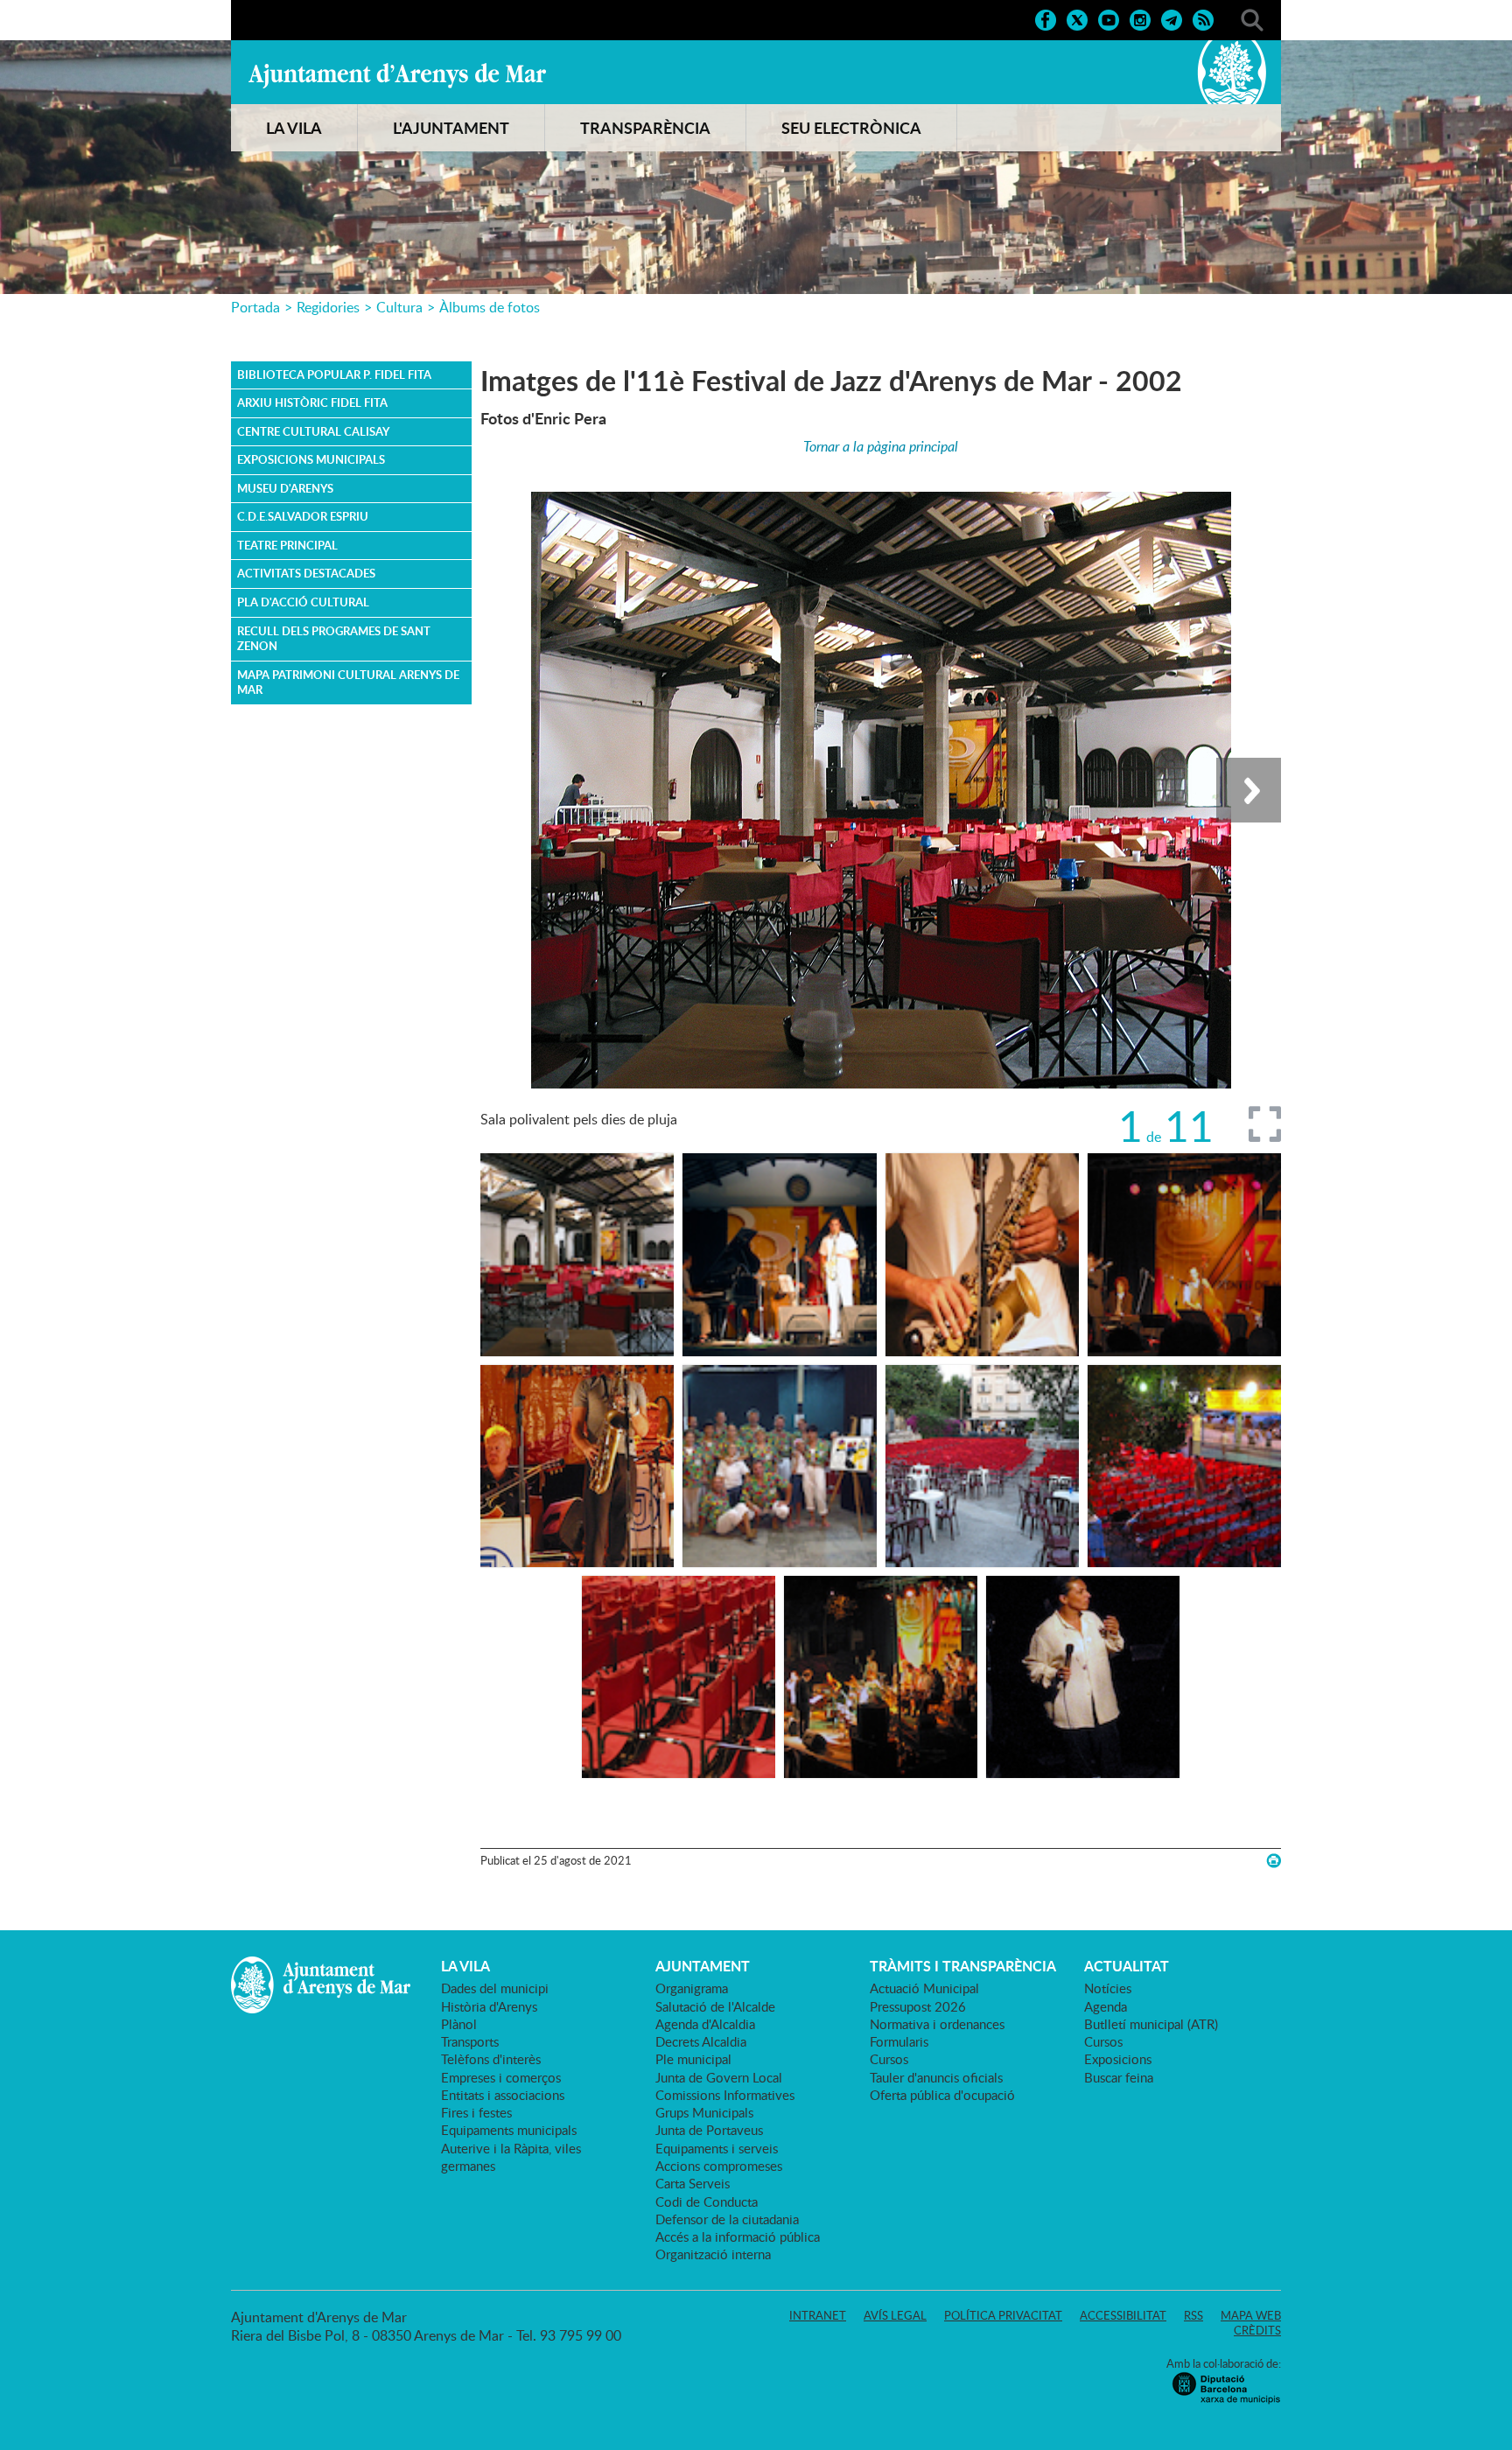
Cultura (399, 307)
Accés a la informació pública (738, 2236)
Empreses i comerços (501, 2077)
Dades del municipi (495, 1988)
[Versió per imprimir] (1274, 1861)
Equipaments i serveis (717, 2148)
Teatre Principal (287, 545)
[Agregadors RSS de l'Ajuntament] (1203, 18)
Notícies (1108, 1988)
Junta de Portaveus (709, 2130)
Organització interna (713, 2254)
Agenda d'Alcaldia (705, 2024)
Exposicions (1118, 2059)
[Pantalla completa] (1265, 1124)
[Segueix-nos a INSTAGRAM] (1140, 18)
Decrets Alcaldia (701, 2041)
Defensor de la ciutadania (727, 2219)
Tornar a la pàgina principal (881, 446)
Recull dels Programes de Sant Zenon (334, 639)
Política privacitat (1003, 2315)
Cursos (889, 2059)
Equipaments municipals (509, 2130)
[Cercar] (1252, 18)
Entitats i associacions (503, 2095)
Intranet (818, 2315)
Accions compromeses (719, 2166)
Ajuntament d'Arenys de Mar (397, 75)
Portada (255, 307)
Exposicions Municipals (311, 459)
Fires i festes (476, 2112)
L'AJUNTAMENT (451, 128)
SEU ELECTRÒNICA (851, 128)
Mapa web (1251, 2315)
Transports (470, 2041)
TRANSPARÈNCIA (645, 128)
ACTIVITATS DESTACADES (306, 573)
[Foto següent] (1249, 790)
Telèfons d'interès (491, 2059)
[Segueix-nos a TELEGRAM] (1172, 18)
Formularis (899, 2041)
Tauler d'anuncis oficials (936, 2077)
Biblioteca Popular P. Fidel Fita (334, 374)
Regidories (328, 307)
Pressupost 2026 (918, 2006)
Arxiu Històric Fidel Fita (312, 402)
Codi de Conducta (707, 2201)
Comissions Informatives (725, 2095)
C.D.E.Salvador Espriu (303, 516)
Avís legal (895, 2315)
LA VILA (294, 128)
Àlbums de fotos (490, 307)
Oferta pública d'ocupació (942, 2095)
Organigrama (692, 1988)
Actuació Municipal (924, 1988)
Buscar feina (1119, 2077)
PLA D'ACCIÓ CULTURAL (303, 602)
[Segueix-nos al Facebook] (1046, 18)
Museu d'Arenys (285, 488)
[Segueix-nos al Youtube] (1109, 18)
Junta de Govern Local (719, 2077)
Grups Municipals (704, 2112)
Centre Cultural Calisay (313, 431)
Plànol (459, 2024)
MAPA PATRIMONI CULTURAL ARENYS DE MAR (348, 682)
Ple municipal (693, 2059)
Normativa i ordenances (937, 2024)
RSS (1193, 2315)
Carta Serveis (693, 2183)
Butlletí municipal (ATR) (1151, 2024)
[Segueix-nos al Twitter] (1077, 18)
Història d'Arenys (489, 2006)
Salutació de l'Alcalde (715, 2006)
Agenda (1106, 2006)
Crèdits (1257, 2330)
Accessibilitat (1123, 2315)
